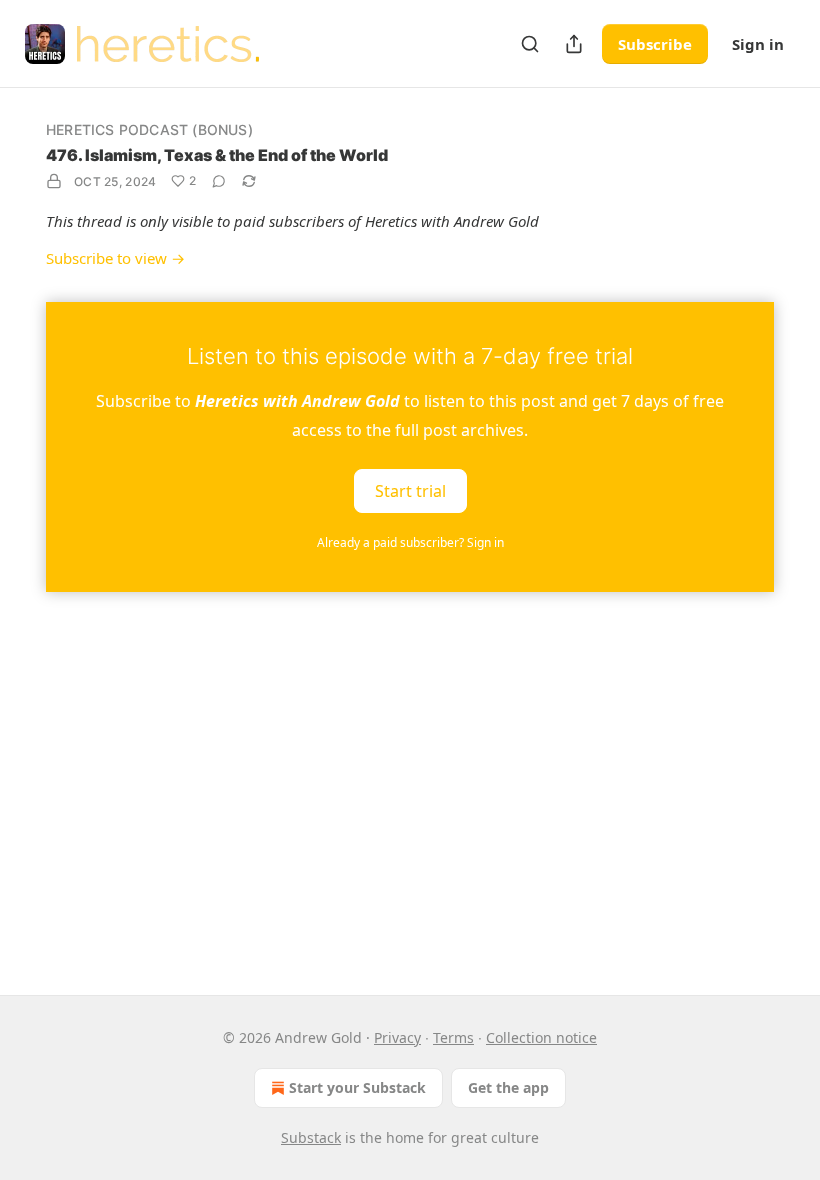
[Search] (530, 44)
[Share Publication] (574, 44)
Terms (453, 1037)
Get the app (508, 1087)
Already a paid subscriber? (410, 542)
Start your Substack (357, 1087)
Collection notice (541, 1037)
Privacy (397, 1037)
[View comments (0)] (219, 181)
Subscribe (655, 44)
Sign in (758, 44)
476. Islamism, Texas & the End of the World (217, 155)
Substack (311, 1137)
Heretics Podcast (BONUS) (149, 129)
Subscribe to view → (115, 258)
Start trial (410, 490)
